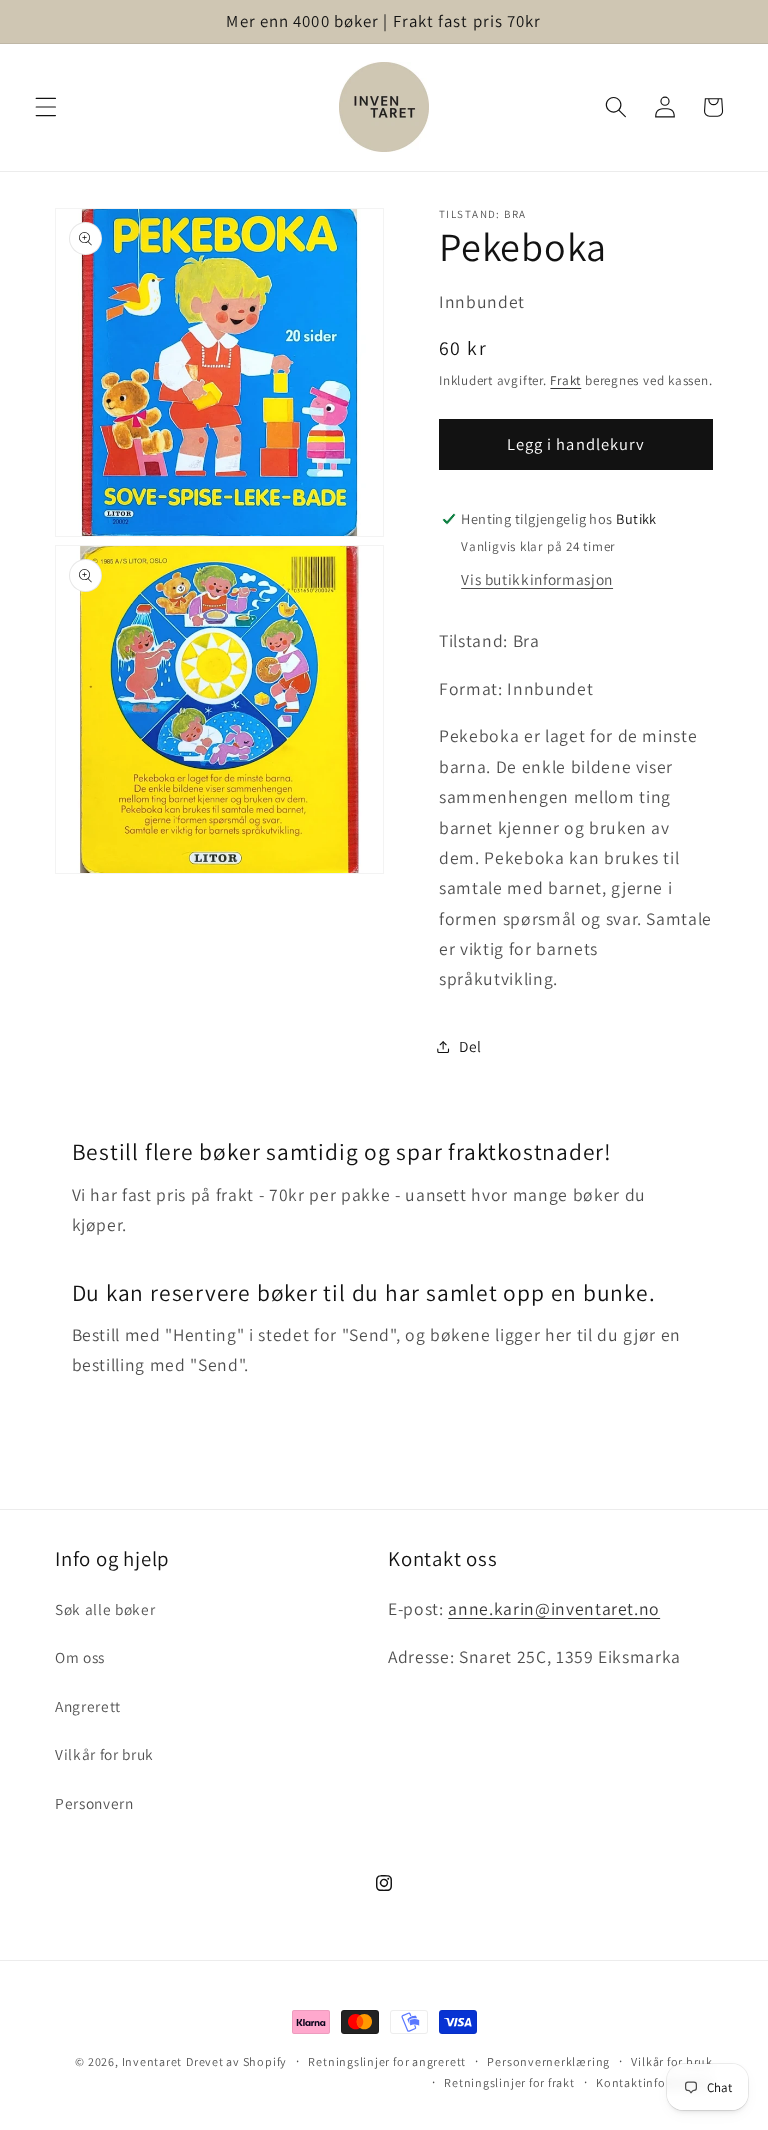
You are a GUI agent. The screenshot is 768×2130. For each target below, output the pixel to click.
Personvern (94, 1803)
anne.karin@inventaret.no (554, 1608)
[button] (46, 107)
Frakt (565, 380)
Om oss (80, 1657)
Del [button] (470, 1046)
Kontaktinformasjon (654, 2082)
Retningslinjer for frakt (509, 2082)
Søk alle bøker (105, 1609)
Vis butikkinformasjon (537, 579)
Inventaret (152, 2061)
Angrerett (88, 1706)
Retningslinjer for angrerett (387, 2061)
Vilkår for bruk (104, 1754)
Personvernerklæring (548, 2061)
